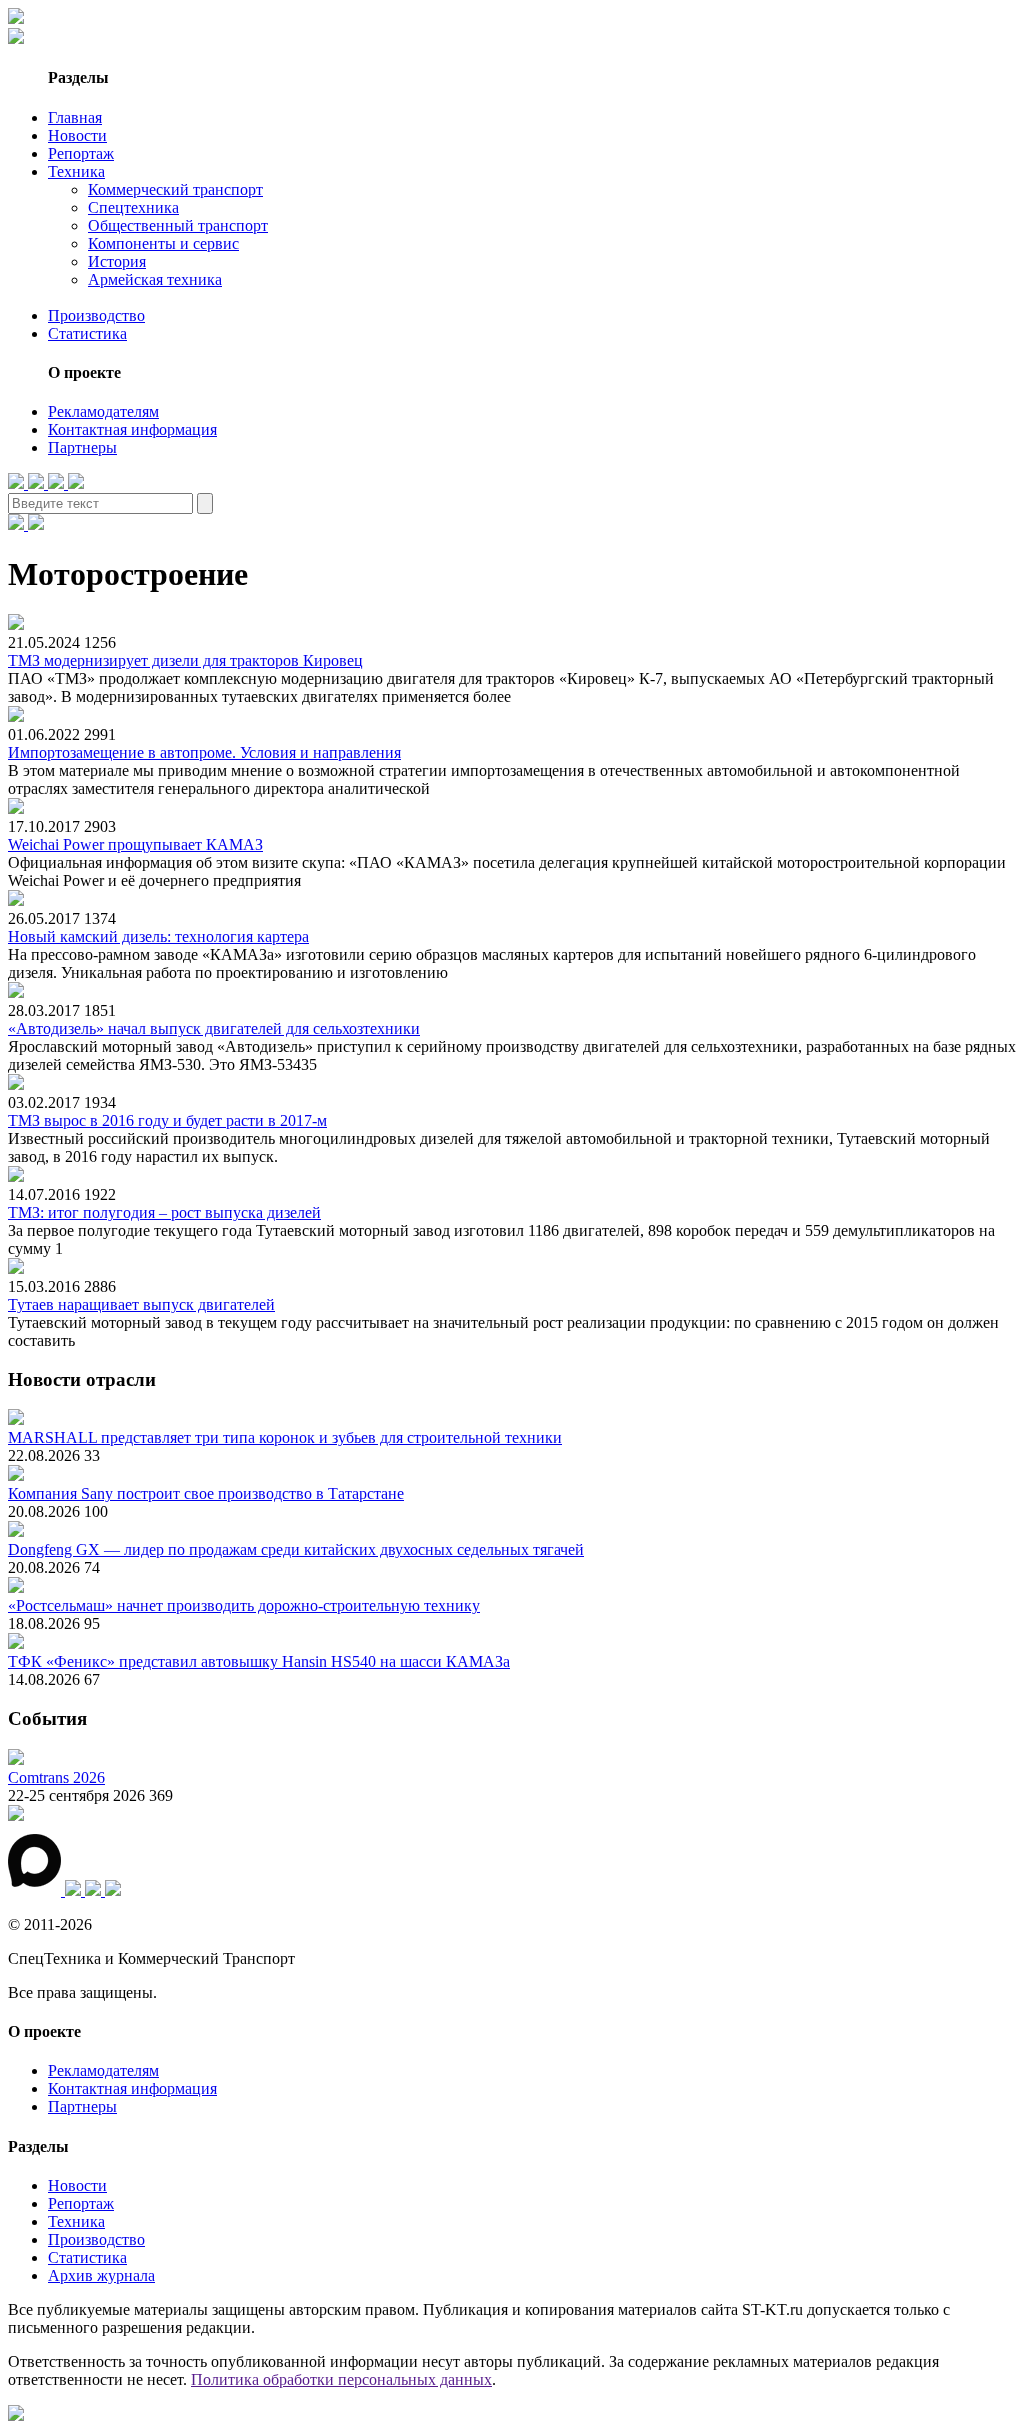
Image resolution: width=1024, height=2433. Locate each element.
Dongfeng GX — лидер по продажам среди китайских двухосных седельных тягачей (296, 1549)
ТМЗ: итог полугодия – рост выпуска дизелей (164, 1212)
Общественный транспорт (178, 225)
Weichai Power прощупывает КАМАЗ (135, 844)
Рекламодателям (103, 411)
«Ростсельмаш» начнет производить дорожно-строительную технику (244, 1605)
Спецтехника (133, 207)
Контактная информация (132, 429)
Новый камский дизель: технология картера (158, 936)
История (117, 261)
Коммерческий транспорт (175, 189)
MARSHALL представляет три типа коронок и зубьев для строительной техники (285, 1437)
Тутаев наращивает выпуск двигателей (141, 1304)
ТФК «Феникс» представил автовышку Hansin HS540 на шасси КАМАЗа (259, 1661)
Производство (96, 315)
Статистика (87, 333)
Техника (76, 171)
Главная (75, 117)
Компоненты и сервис (163, 243)
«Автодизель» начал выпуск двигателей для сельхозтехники (214, 1028)
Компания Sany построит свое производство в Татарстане (206, 1493)
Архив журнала (101, 2275)
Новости (77, 135)
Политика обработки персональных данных (341, 2379)
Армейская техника (155, 279)
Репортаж (81, 153)
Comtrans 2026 (56, 1777)
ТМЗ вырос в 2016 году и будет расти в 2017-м (167, 1120)
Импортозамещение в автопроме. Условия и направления (204, 752)
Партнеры (82, 447)
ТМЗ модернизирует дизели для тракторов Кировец (185, 660)
